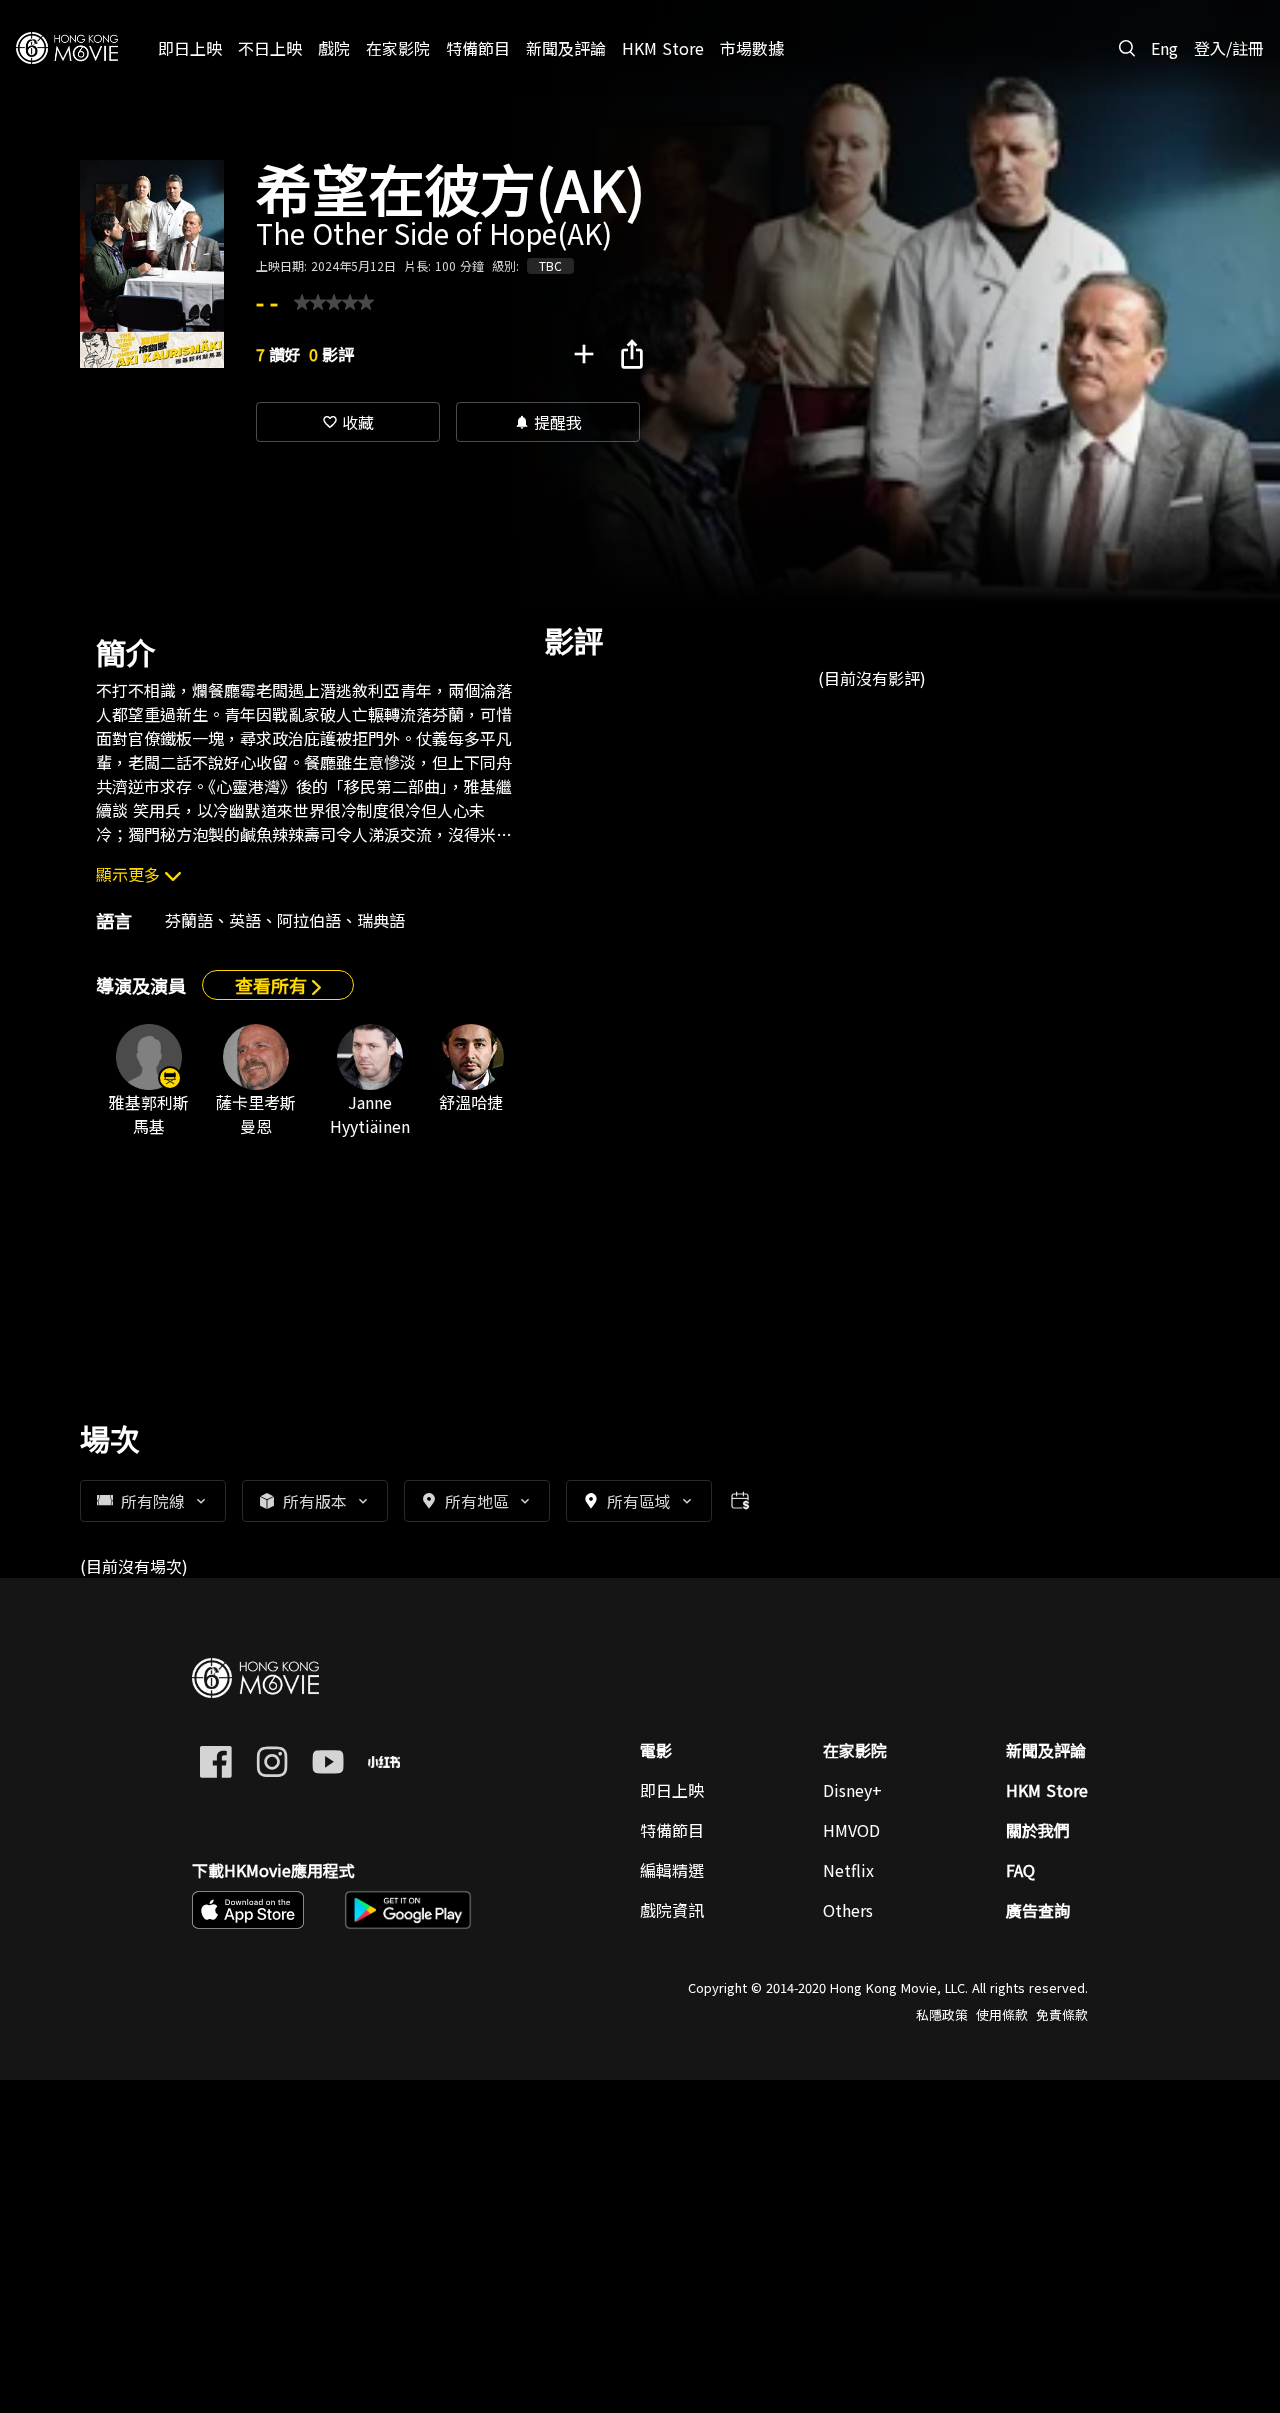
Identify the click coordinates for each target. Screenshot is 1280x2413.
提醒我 (548, 422)
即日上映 (672, 1790)
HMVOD (851, 1830)
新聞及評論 (1046, 1750)
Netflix (848, 1870)
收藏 (348, 422)
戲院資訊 (672, 1910)
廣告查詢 (1038, 1910)
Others (848, 1910)
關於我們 (1038, 1830)
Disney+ (852, 1790)
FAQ (1020, 1870)
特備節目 (672, 1830)
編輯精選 (672, 1870)
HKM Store (1047, 1790)
